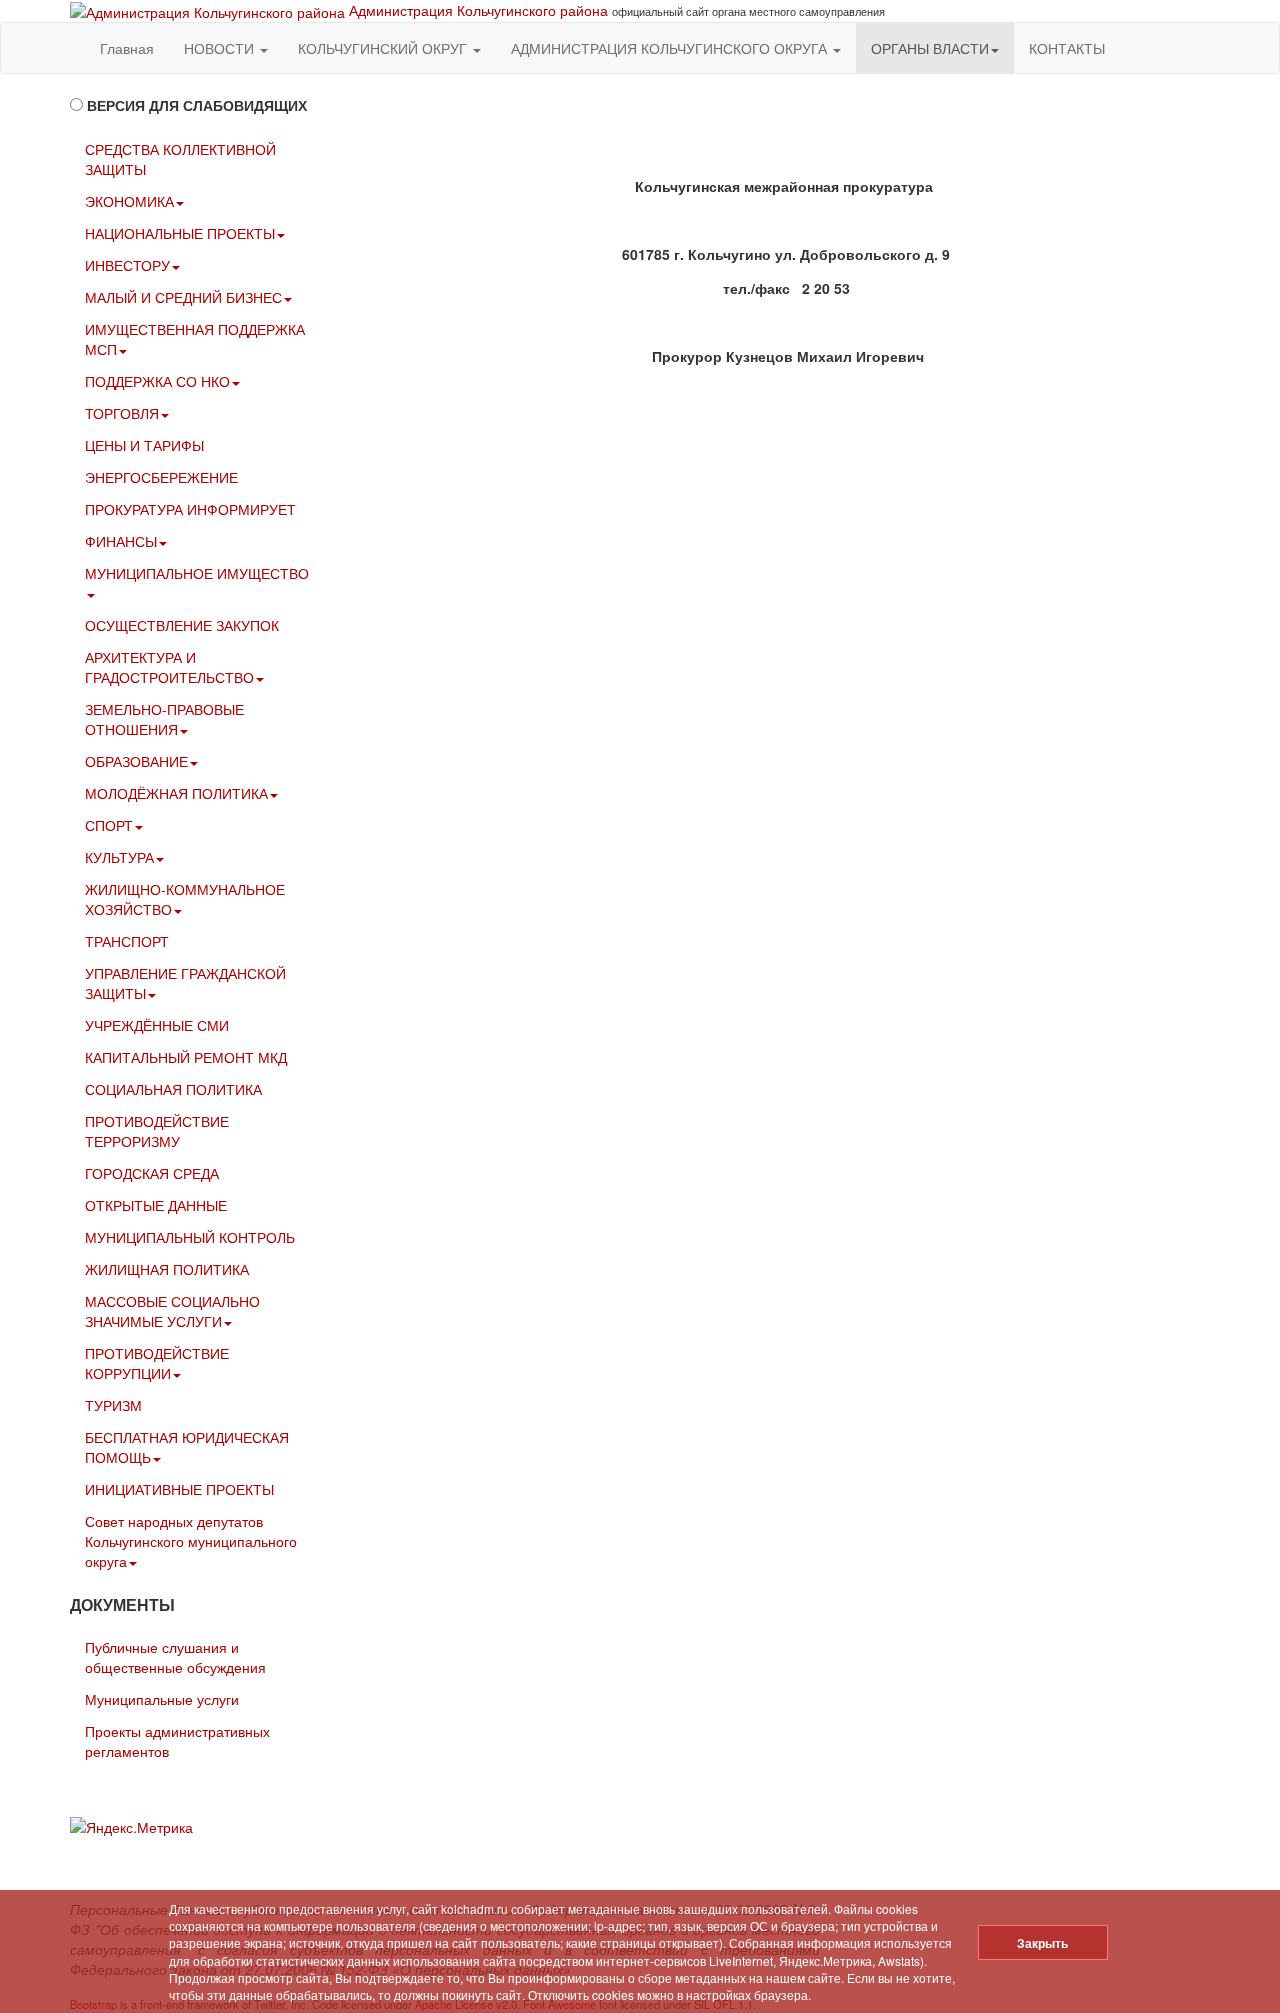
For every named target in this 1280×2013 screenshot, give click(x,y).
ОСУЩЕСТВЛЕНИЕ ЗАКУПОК (182, 625)
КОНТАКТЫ (1067, 48)
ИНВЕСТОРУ (127, 265)
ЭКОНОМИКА (129, 201)
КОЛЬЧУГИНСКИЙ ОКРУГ (384, 48)
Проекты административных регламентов (177, 1741)
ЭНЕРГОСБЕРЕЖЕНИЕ (161, 477)
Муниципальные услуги (162, 1699)
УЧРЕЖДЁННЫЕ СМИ (157, 1025)
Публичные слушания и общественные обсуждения (175, 1657)
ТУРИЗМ (113, 1405)
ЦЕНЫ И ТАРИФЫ (144, 445)
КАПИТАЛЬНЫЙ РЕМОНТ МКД (186, 1057)
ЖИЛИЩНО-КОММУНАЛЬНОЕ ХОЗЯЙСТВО (185, 899)
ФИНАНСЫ (121, 541)
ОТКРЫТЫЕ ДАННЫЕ (156, 1205)
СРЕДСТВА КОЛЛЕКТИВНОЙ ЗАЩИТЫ (180, 159)
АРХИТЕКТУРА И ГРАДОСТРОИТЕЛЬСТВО (169, 667)
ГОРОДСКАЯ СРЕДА (152, 1173)
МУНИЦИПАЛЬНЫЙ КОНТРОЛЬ (190, 1237)
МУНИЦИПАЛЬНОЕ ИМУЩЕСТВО (197, 573)
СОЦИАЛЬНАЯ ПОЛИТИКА (173, 1089)
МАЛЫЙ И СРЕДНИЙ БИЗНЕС (183, 297)
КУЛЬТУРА (119, 857)
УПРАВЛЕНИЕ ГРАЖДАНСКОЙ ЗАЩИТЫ (185, 983)
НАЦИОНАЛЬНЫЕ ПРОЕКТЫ (180, 233)
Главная (127, 48)
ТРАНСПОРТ (127, 941)
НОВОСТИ (221, 48)
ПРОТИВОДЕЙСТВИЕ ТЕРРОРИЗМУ (157, 1131)
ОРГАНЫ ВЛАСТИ (930, 48)
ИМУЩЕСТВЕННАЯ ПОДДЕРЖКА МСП (195, 339)
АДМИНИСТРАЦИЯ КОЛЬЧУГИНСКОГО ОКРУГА (671, 48)
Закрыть (1042, 1943)
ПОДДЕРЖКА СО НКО (157, 381)
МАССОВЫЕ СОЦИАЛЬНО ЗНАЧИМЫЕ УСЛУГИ (172, 1311)
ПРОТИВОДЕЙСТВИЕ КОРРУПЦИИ (157, 1363)
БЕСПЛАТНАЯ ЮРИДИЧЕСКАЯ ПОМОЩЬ (187, 1447)
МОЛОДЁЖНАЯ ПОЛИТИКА (176, 793)
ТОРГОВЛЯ (122, 413)
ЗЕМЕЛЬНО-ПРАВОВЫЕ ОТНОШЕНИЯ (164, 719)
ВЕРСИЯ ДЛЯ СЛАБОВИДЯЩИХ (197, 105)
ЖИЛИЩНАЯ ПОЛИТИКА (167, 1269)
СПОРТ (109, 825)
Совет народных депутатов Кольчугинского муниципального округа (191, 1541)
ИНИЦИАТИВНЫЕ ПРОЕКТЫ (179, 1489)
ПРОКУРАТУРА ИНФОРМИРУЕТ (190, 509)
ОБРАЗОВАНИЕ (136, 761)
